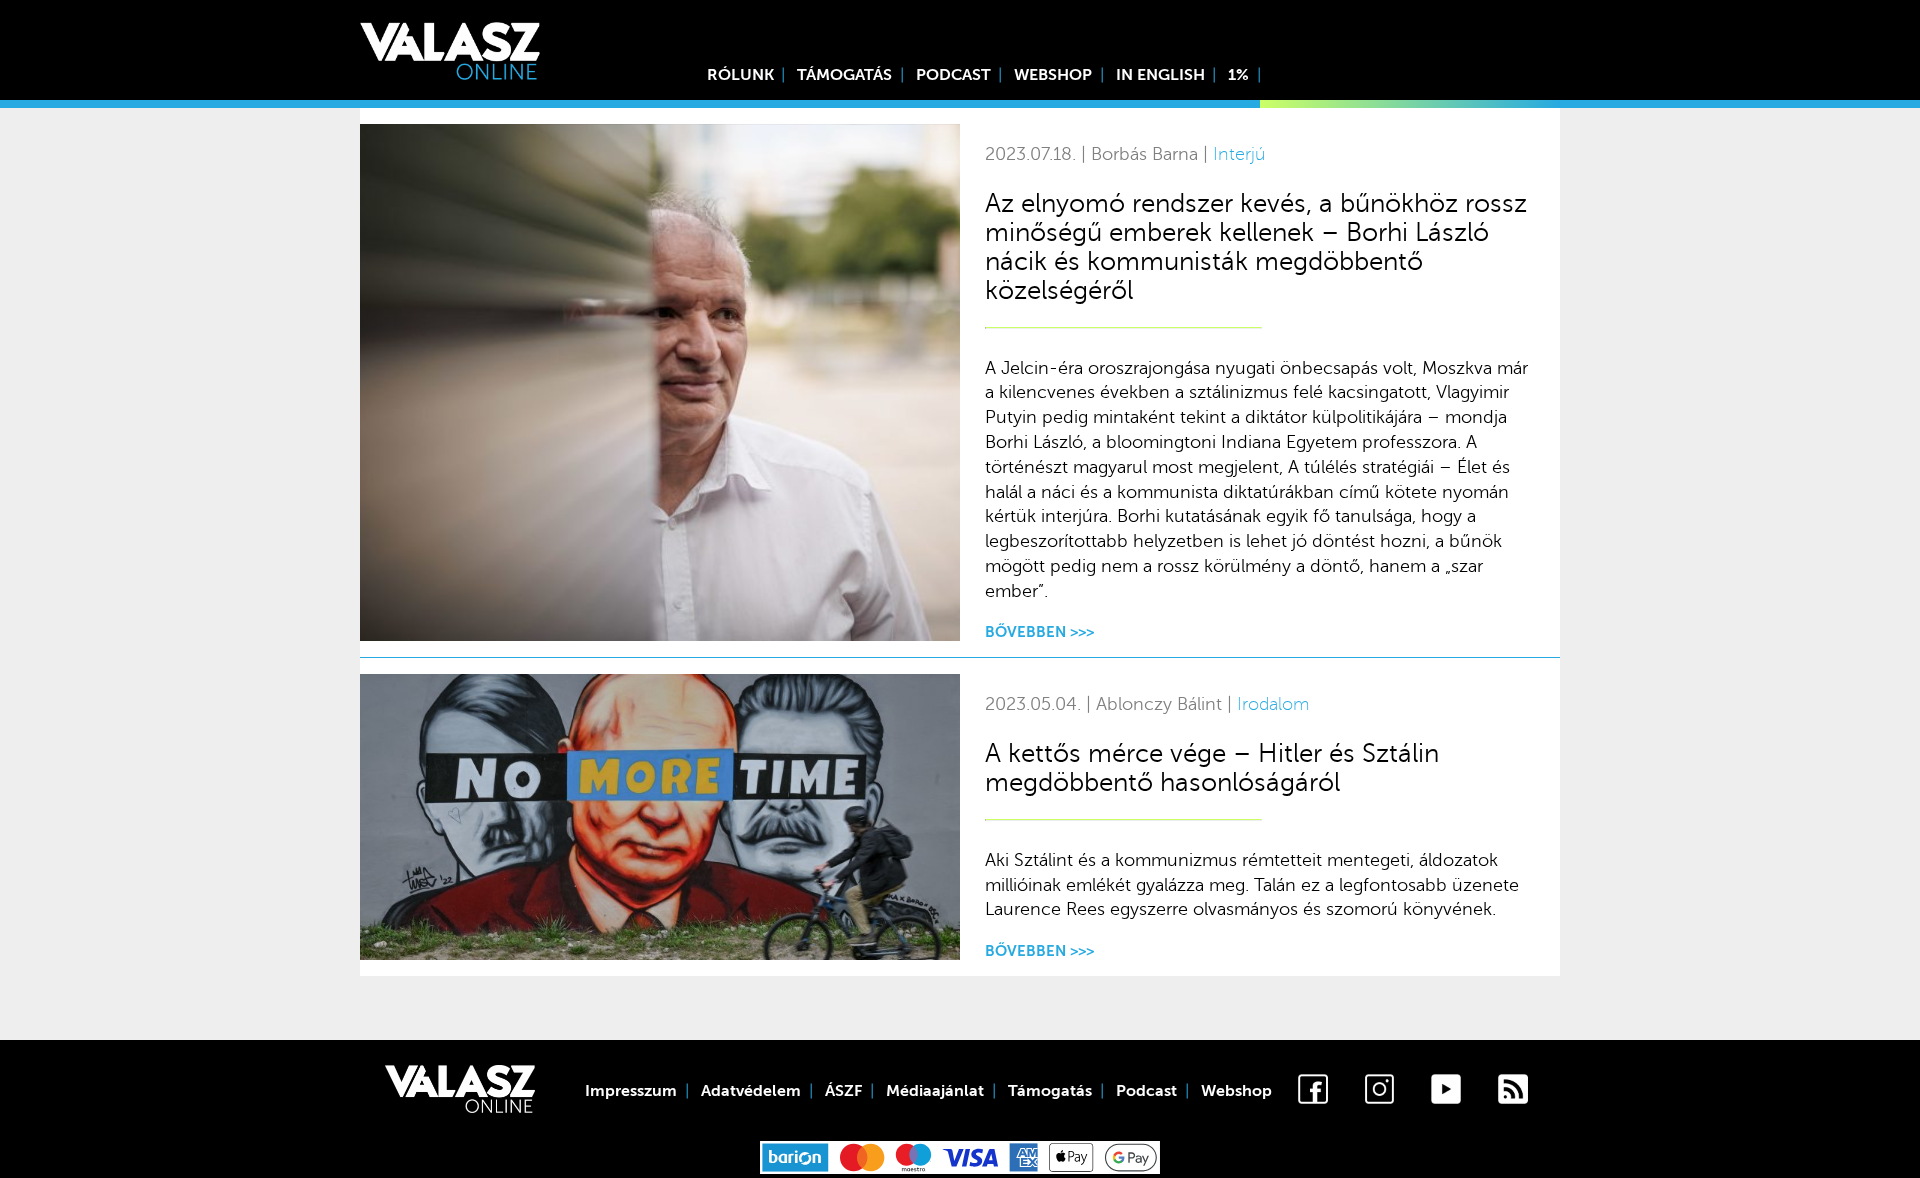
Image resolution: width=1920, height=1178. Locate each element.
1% (1238, 75)
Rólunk (740, 75)
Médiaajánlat (935, 1091)
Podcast (953, 75)
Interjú (1239, 154)
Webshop (1053, 75)
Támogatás (844, 75)
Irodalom (1273, 704)
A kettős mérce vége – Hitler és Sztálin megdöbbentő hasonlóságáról (1212, 768)
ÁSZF (843, 1091)
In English (1160, 75)
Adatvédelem (751, 1091)
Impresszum (631, 1091)
